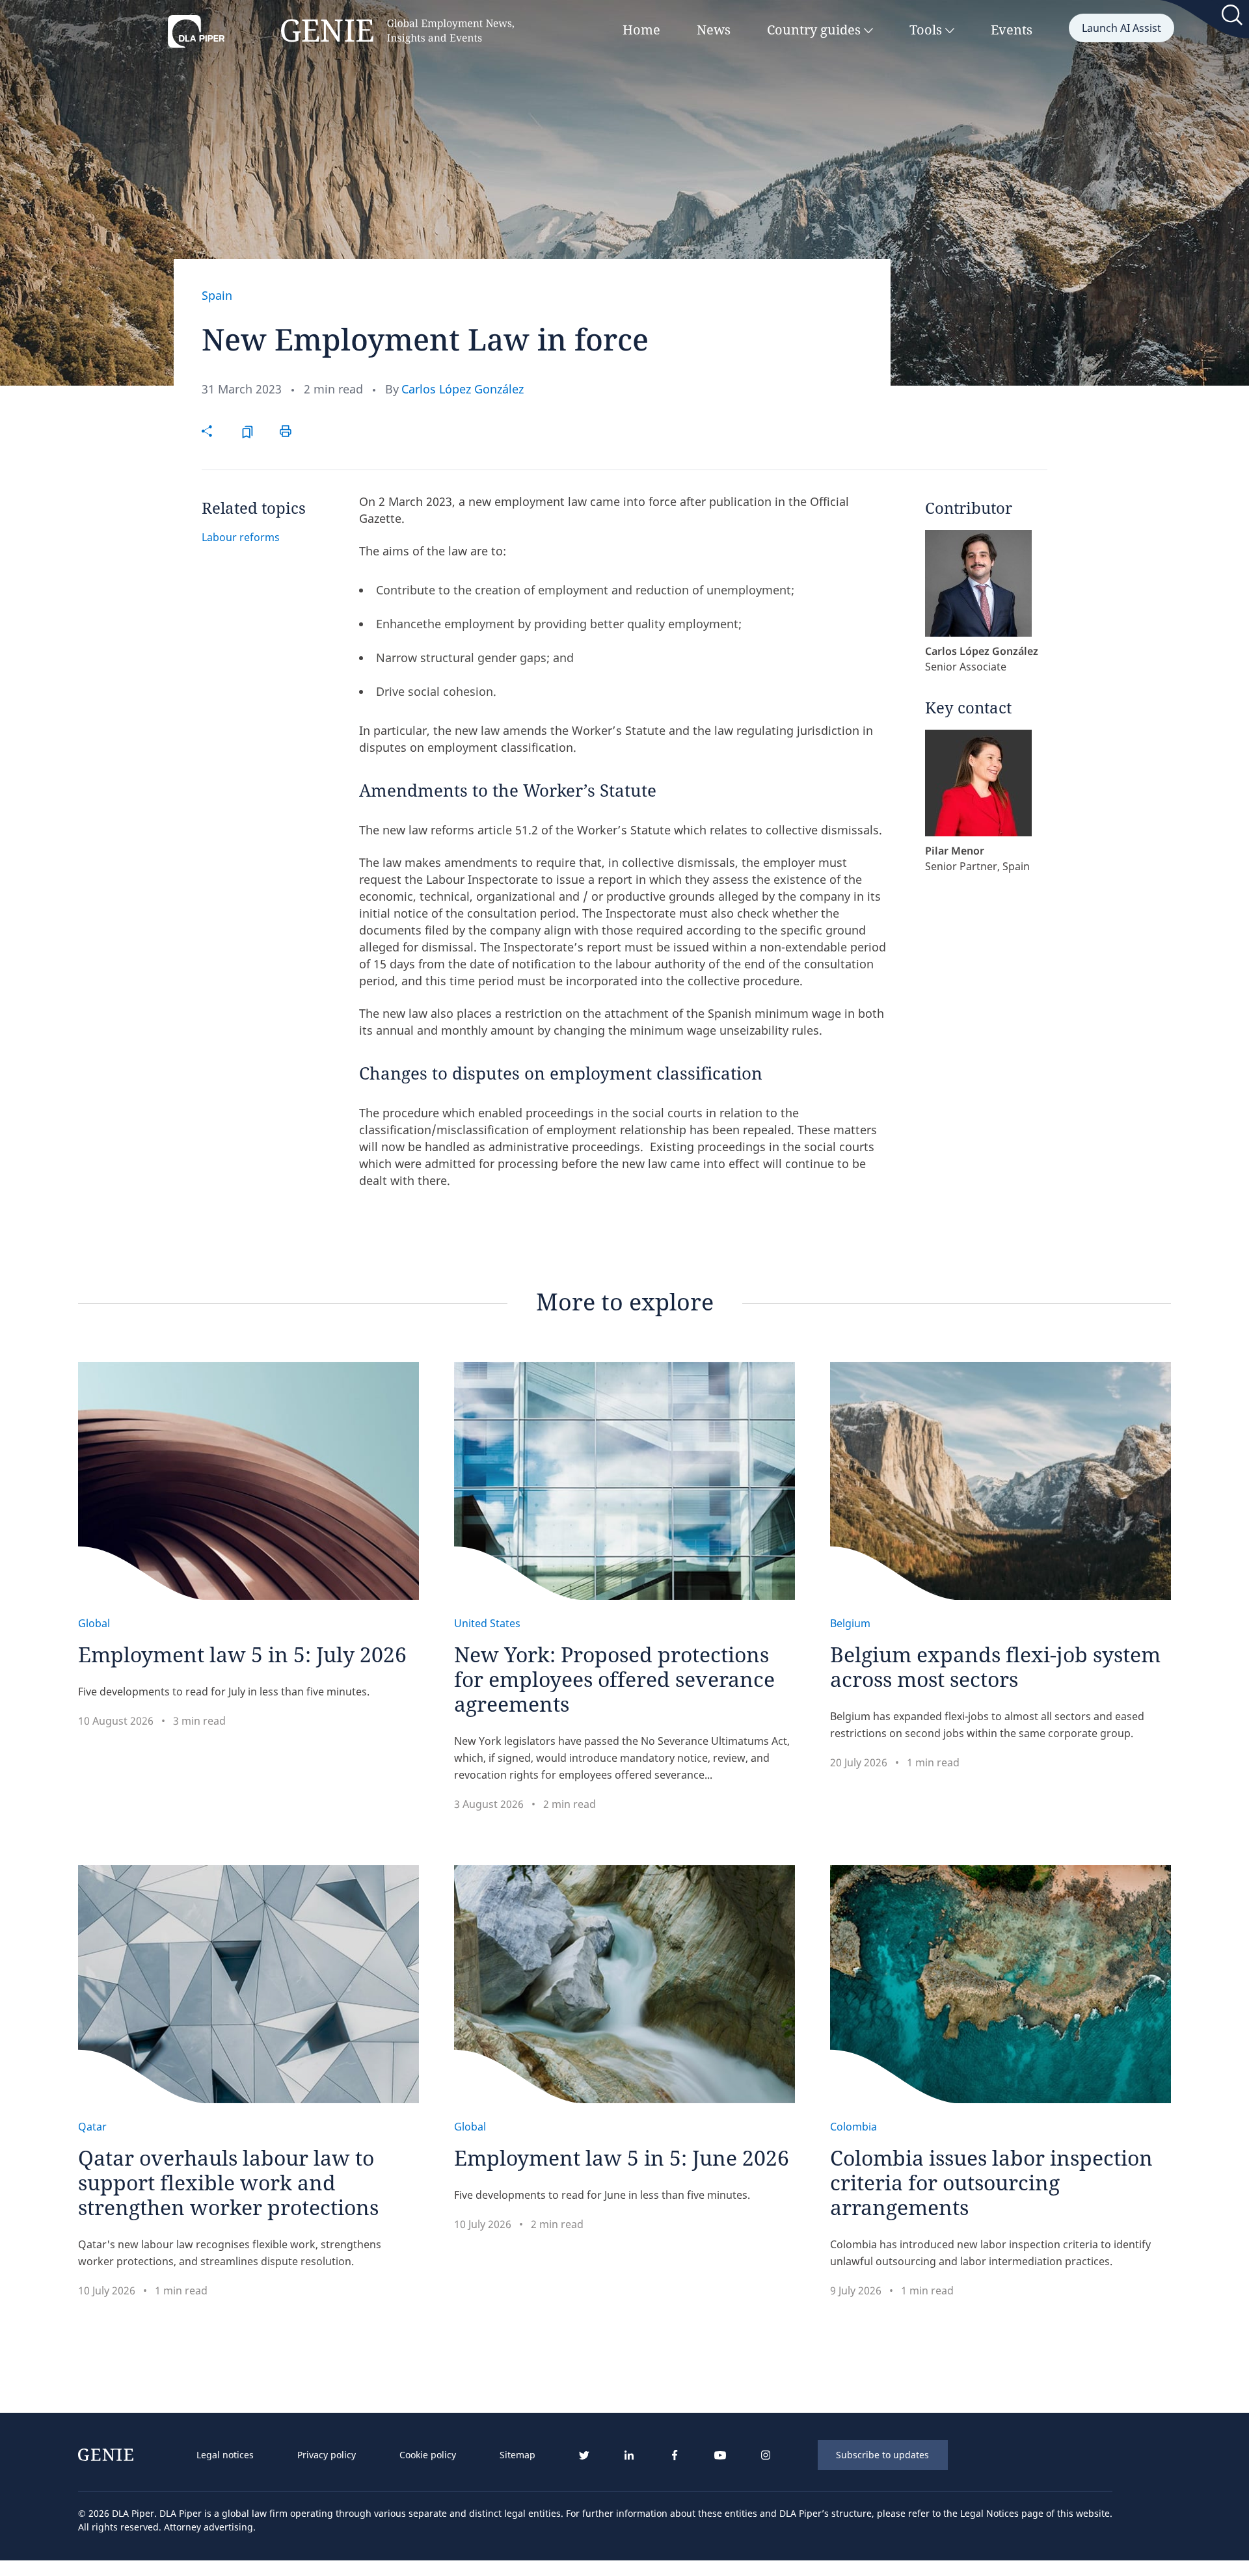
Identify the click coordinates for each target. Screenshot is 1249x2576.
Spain (217, 295)
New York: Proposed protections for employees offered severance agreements (614, 1679)
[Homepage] (341, 32)
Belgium (850, 1623)
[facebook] (675, 2455)
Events (1012, 30)
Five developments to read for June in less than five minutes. (602, 2195)
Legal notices (225, 2455)
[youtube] (720, 2455)
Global (94, 1623)
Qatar (92, 2127)
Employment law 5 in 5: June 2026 (622, 2158)
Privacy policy (327, 2455)
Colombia (853, 2127)
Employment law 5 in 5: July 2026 (242, 1654)
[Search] (1233, 18)
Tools (927, 30)
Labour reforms (241, 537)
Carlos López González (463, 389)
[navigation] (366, 2455)
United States (487, 1623)
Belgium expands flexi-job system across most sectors (995, 1666)
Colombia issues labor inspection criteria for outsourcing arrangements (991, 2182)
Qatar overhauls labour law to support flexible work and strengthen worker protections (228, 2182)
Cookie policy (428, 2455)
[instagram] (766, 2455)
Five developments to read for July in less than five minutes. (224, 1692)
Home (641, 30)
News (714, 30)
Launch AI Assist (1121, 28)
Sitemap (517, 2455)
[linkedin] (629, 2455)
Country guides (815, 30)
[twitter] (584, 2455)
